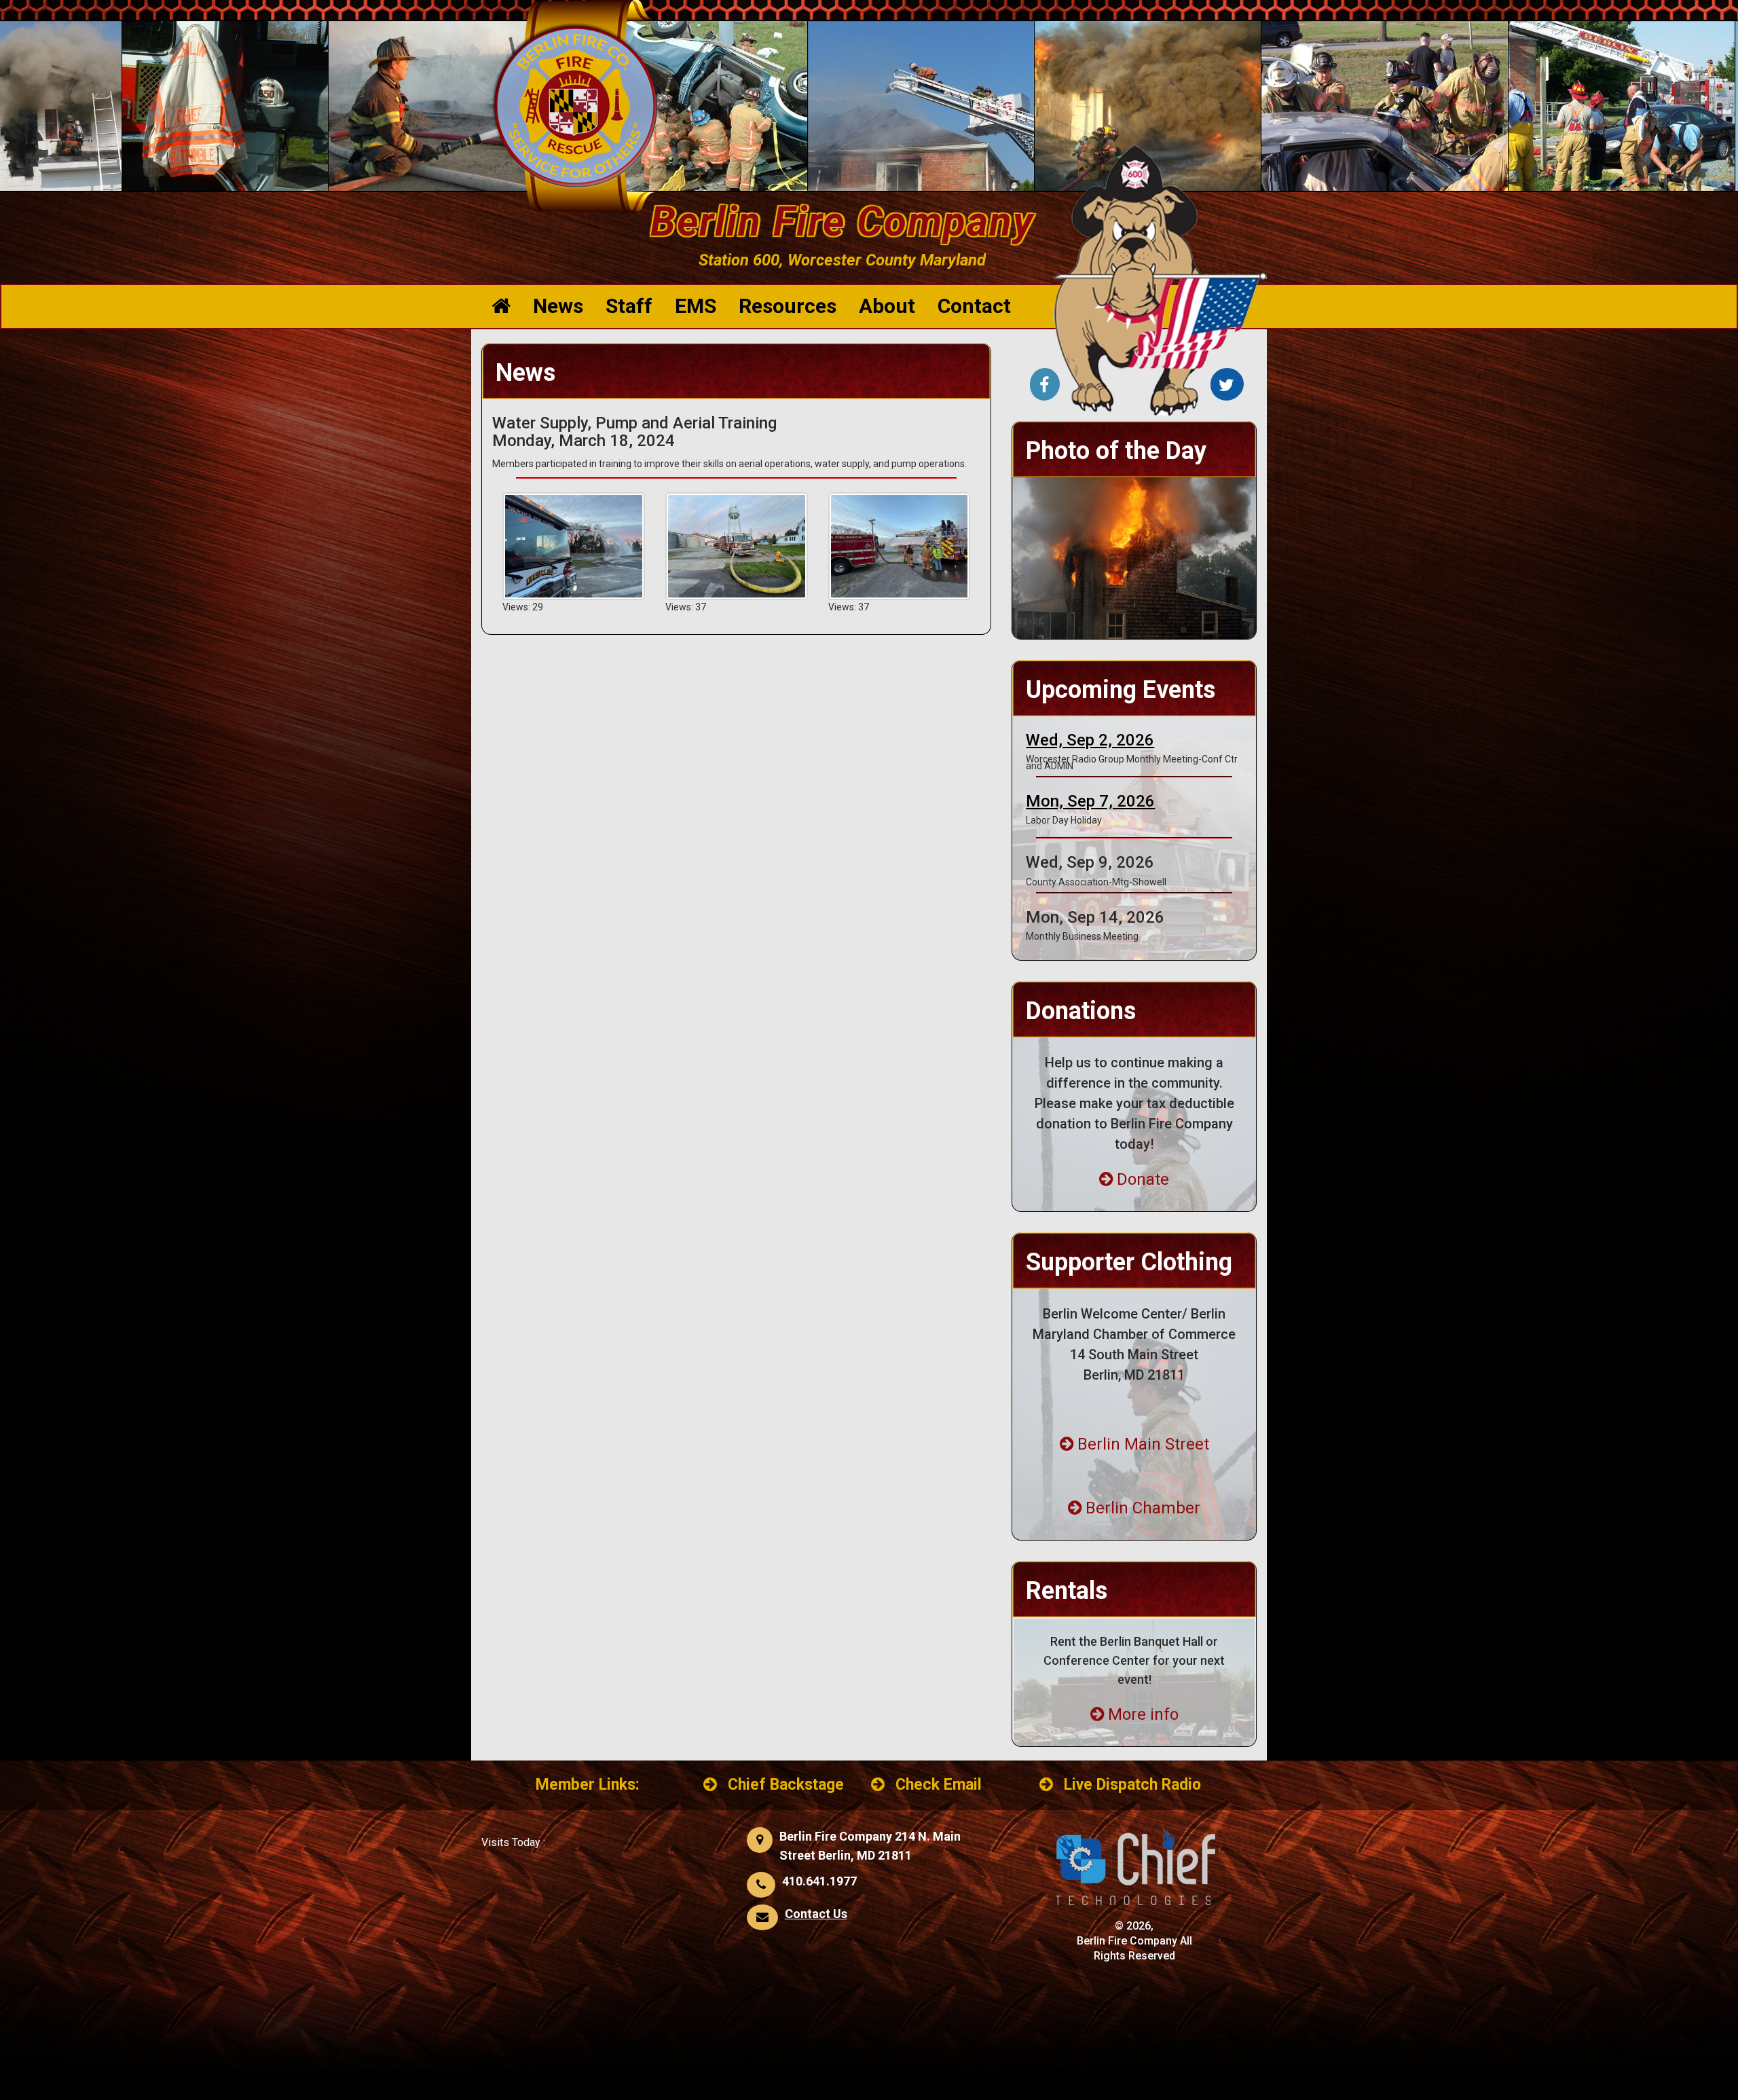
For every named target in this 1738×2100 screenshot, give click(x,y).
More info (1143, 1714)
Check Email (939, 1785)
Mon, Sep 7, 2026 (1090, 801)
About (887, 306)
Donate (1143, 1179)
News (558, 306)
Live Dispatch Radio (1132, 1785)
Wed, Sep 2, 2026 (1090, 740)
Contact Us (816, 1914)
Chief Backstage (786, 1785)
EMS (696, 306)
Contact (974, 306)
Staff (629, 306)
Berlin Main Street (1143, 1444)
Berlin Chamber (1143, 1508)
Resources (788, 306)
